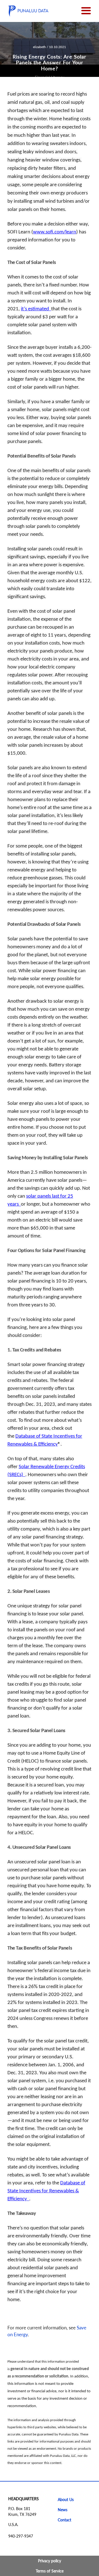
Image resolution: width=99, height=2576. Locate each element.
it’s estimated (36, 309)
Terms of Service (50, 2571)
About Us (66, 2500)
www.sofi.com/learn (55, 232)
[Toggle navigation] (86, 11)
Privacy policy (50, 2561)
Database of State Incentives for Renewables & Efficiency (46, 2191)
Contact (64, 2520)
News (63, 2510)
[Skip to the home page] (28, 11)
